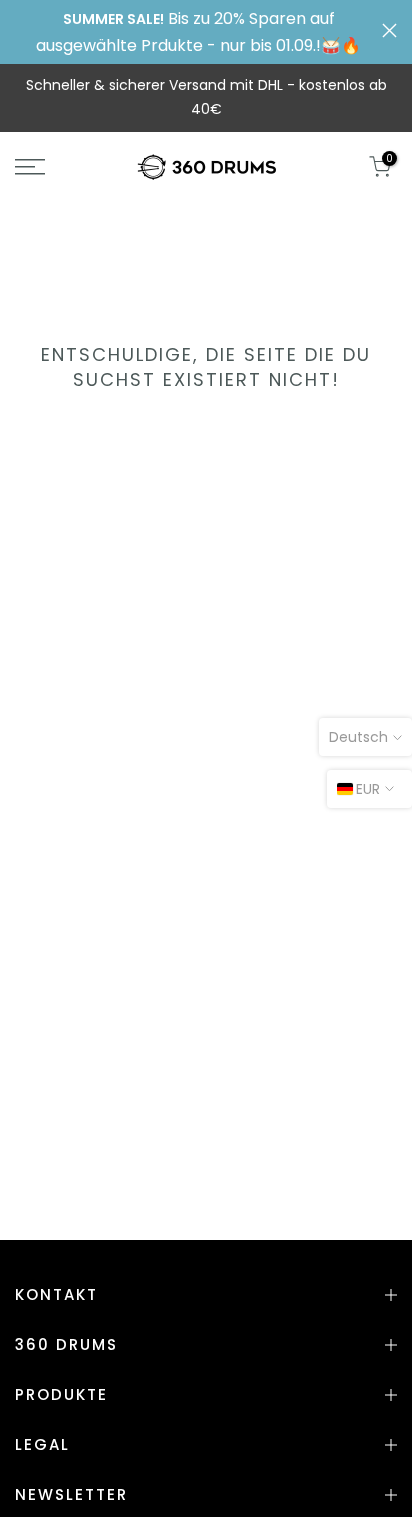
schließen (389, 30)
